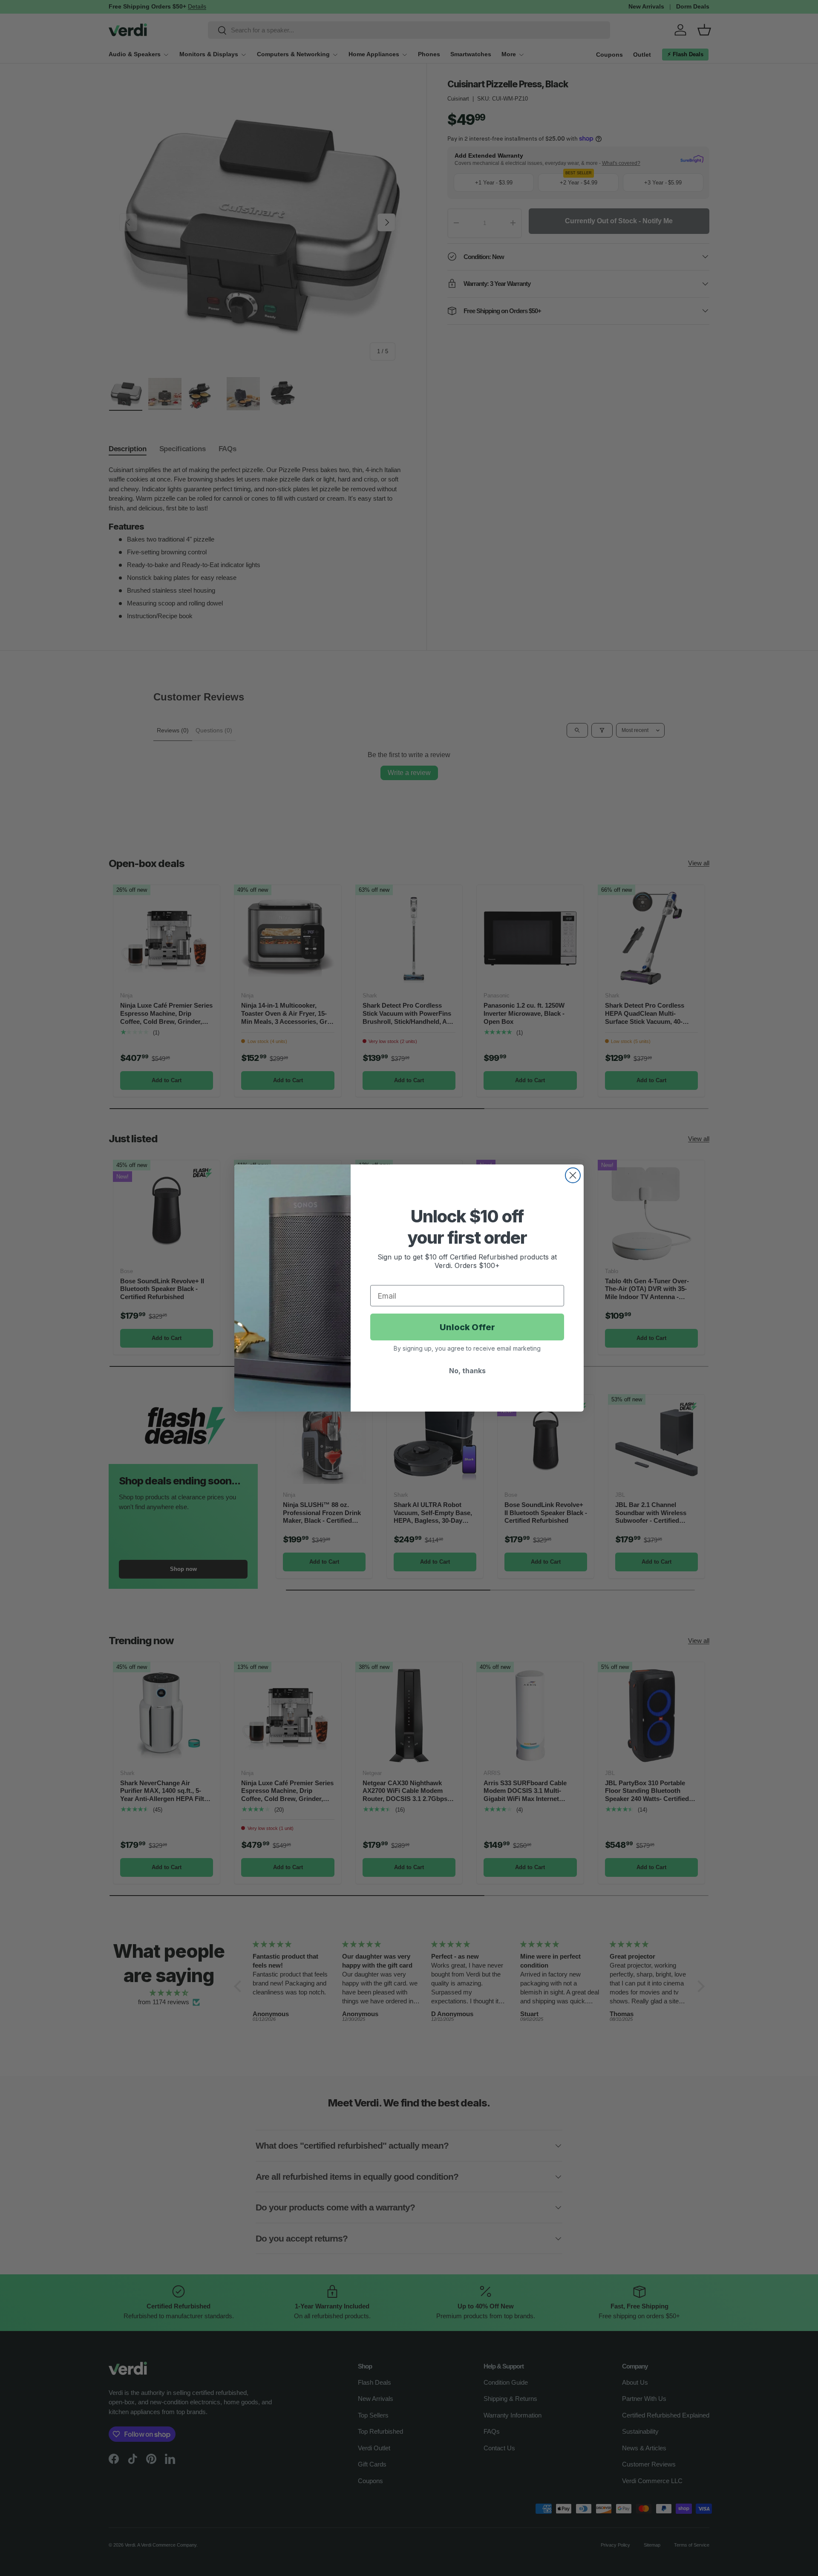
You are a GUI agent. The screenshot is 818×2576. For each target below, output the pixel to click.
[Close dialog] (573, 1175)
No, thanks (467, 1371)
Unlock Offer (467, 1327)
